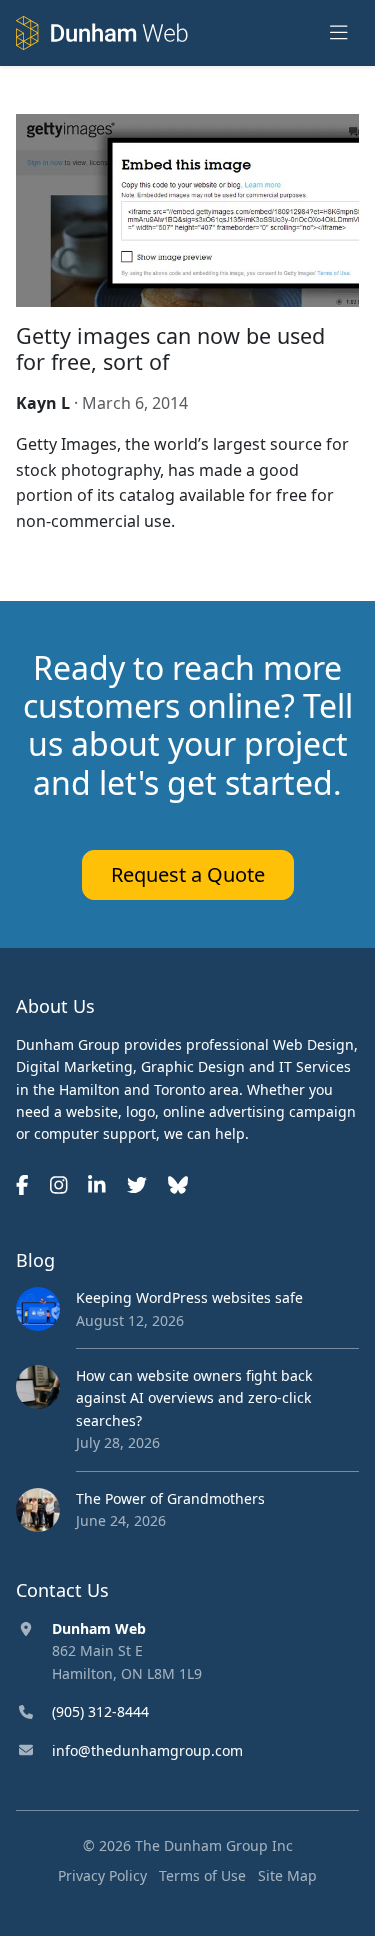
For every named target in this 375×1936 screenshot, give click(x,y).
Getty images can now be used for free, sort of (170, 348)
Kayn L (43, 403)
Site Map (287, 1875)
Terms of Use (202, 1875)
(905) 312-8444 (100, 1711)
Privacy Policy (102, 1875)
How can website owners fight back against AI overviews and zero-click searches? (194, 1398)
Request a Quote (188, 874)
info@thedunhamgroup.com (147, 1750)
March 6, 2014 (135, 403)
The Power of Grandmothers (170, 1498)
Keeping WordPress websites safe (189, 1297)
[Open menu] (339, 33)
